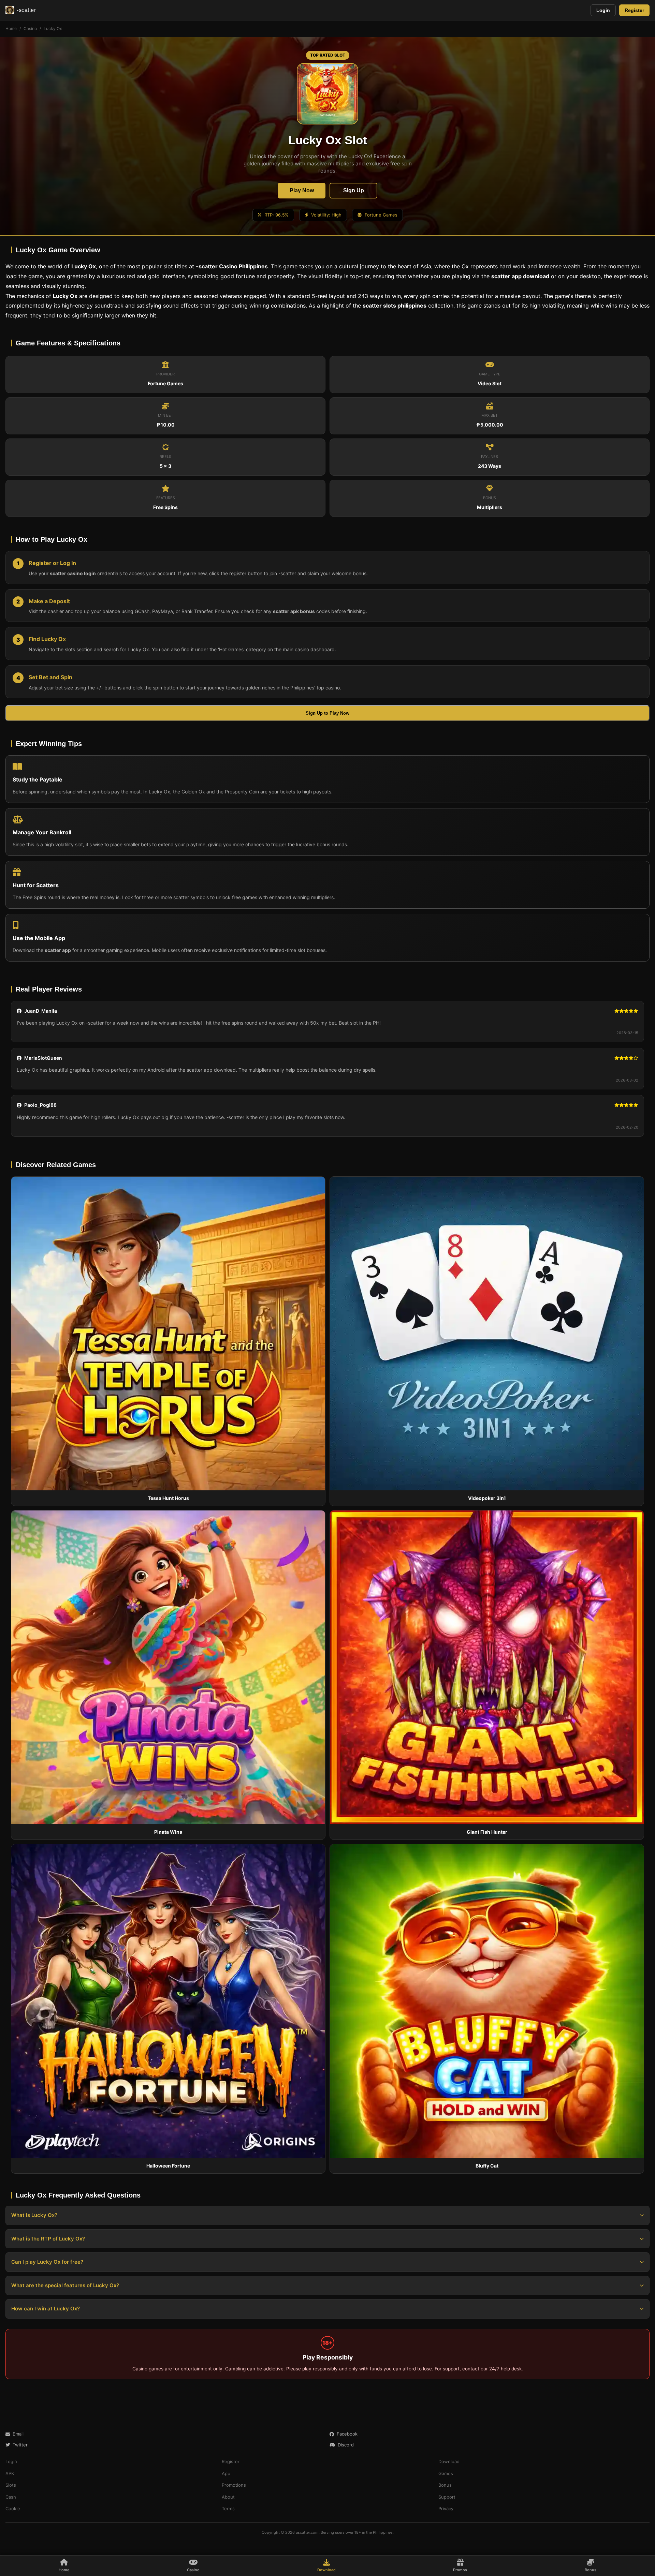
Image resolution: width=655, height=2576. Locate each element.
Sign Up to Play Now (327, 713)
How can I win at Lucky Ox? (46, 2309)
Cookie (13, 2508)
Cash (11, 2497)
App (226, 2473)
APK (10, 2473)
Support (447, 2497)
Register (634, 10)
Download (449, 2461)
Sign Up (354, 190)
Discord (346, 2445)
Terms (228, 2508)
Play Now (302, 190)
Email (18, 2434)
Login (603, 10)
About (228, 2497)
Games (446, 2473)
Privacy (446, 2508)
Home (11, 28)
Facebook (347, 2434)
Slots (11, 2485)
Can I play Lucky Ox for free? (47, 2262)
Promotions (234, 2485)
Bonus (445, 2485)
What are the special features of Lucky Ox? (65, 2285)
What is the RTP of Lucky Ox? (48, 2239)
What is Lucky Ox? (34, 2215)
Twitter (20, 2445)
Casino (30, 28)
